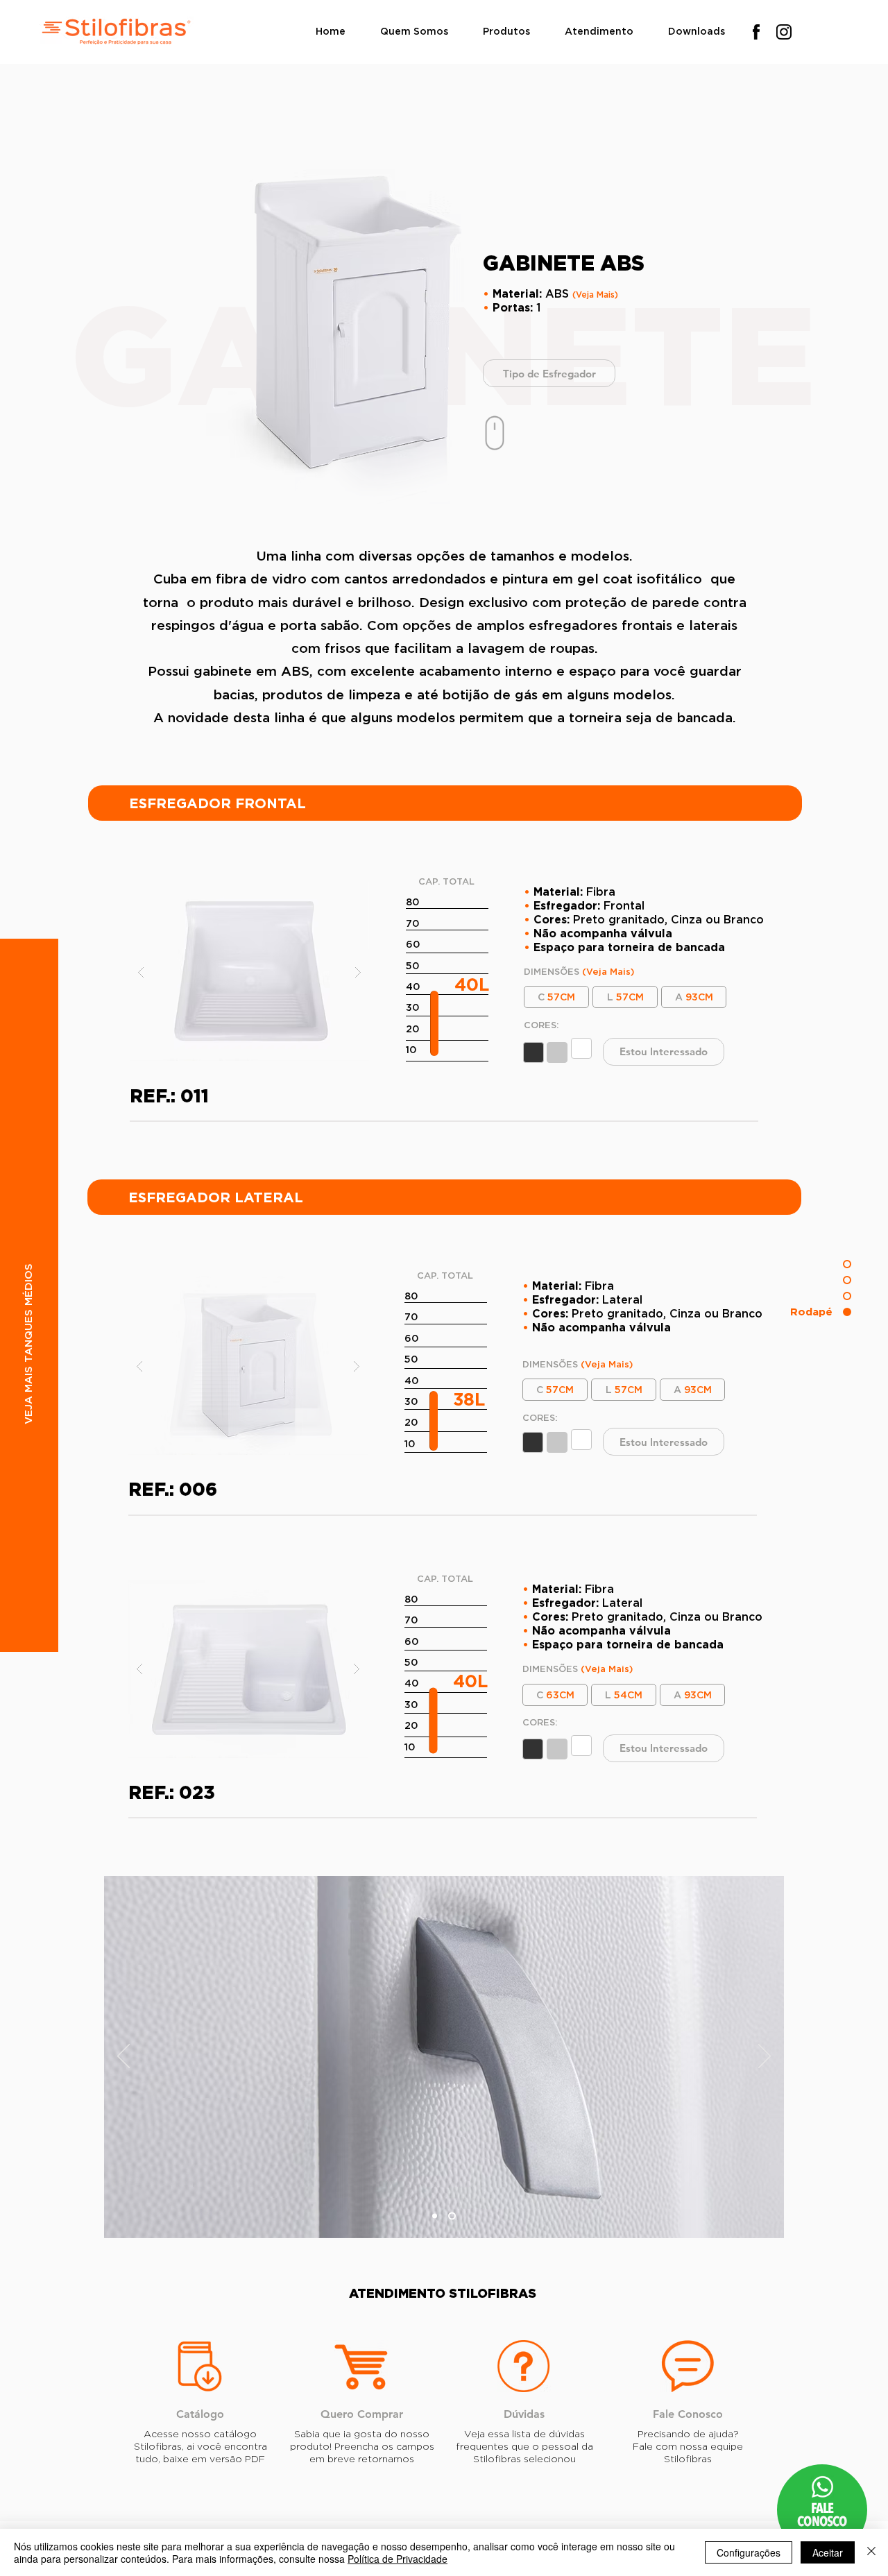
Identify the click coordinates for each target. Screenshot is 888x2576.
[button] (506, 32)
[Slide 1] (452, 2216)
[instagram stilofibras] (784, 32)
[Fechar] (871, 2552)
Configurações (749, 2552)
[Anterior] (123, 2057)
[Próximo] (765, 2057)
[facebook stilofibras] (756, 32)
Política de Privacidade (398, 2559)
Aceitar (828, 2552)
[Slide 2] (435, 2216)
